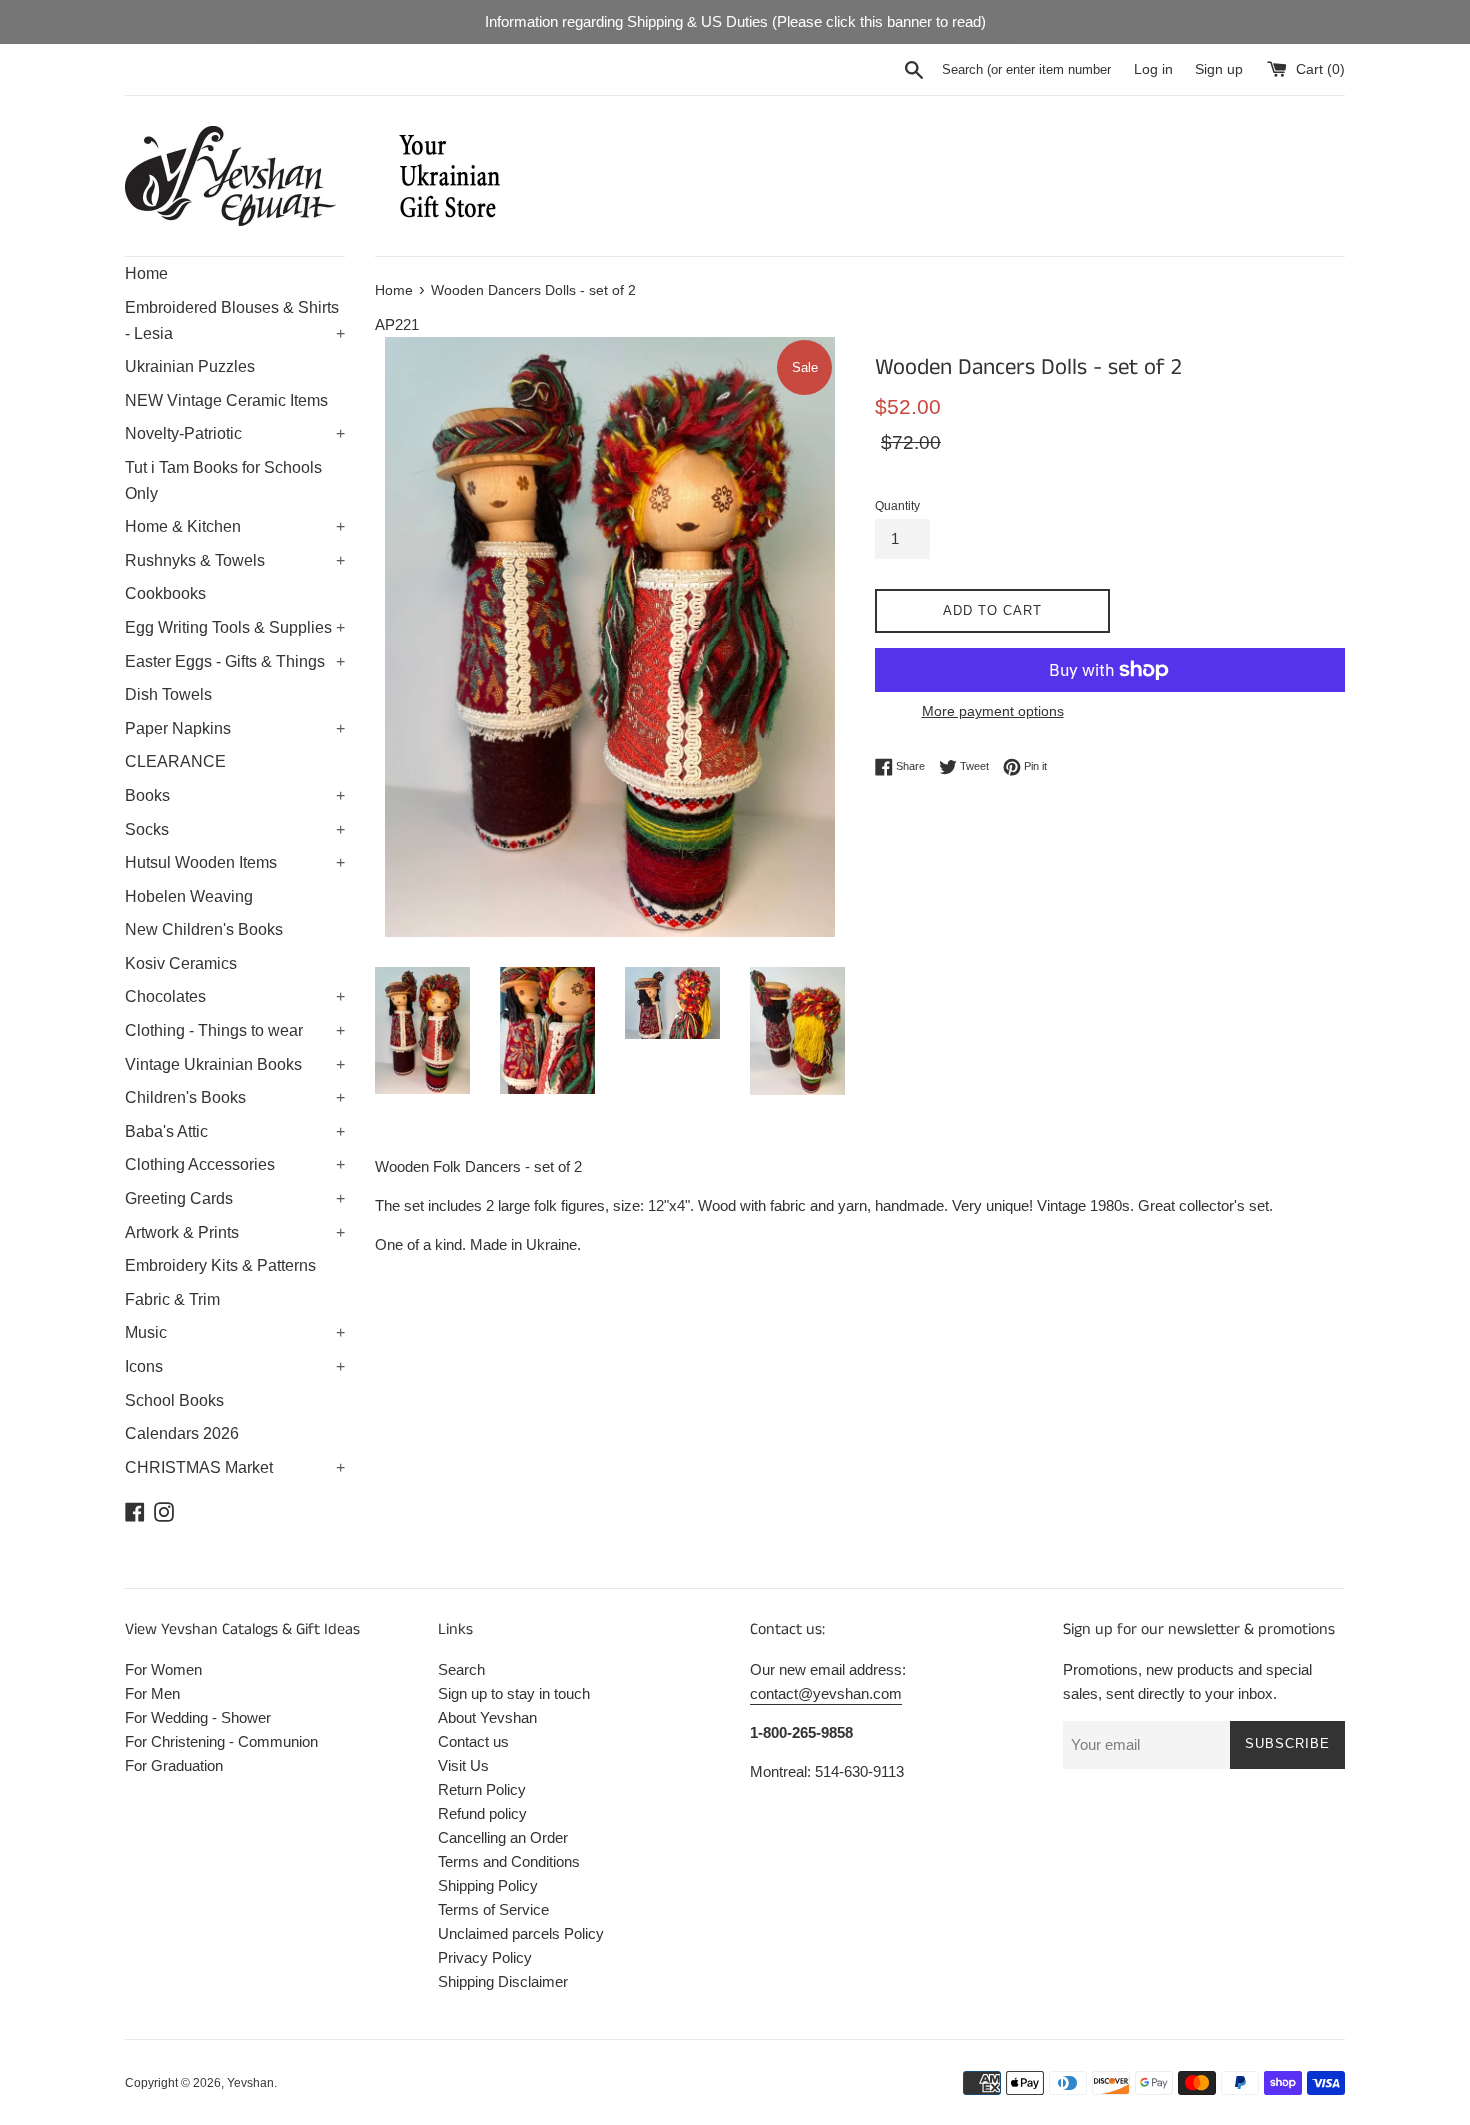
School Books (174, 1400)
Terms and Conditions (509, 1861)
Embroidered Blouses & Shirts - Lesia (235, 320)
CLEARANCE (175, 761)
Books (235, 795)
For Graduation (174, 1765)
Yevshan (250, 2083)
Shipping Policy (488, 1885)
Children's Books (235, 1097)
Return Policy (482, 1789)
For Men (152, 1693)
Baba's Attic (235, 1131)
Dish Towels (168, 694)
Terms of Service (493, 1909)
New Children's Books (204, 929)
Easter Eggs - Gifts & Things (235, 661)
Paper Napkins (235, 728)
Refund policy (482, 1813)
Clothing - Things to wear (235, 1030)
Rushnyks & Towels (235, 560)
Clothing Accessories (235, 1164)
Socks (235, 829)
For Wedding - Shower (198, 1717)
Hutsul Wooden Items (235, 862)
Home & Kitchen (235, 526)
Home (146, 273)
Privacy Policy (485, 1957)
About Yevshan (487, 1717)
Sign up (1219, 69)
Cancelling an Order (503, 1837)
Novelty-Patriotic (235, 433)
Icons (235, 1366)
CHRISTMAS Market (235, 1467)
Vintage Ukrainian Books (235, 1064)
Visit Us (463, 1765)
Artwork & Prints (235, 1232)
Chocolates (235, 996)
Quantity (897, 506)
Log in (1153, 69)
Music (235, 1332)
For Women (163, 1669)
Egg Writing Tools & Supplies (235, 627)
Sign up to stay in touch (514, 1693)
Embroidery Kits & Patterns (220, 1265)
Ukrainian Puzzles (190, 366)
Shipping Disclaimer (503, 1981)
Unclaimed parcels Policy (521, 1933)
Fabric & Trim (172, 1299)
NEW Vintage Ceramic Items (226, 400)
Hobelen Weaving (189, 896)
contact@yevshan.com (826, 1693)
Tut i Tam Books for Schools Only (223, 480)
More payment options (993, 711)
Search (461, 1669)
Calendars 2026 (182, 1433)
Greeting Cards (235, 1198)
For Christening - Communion (221, 1741)
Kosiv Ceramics (181, 963)
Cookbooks (165, 593)
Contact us (473, 1741)
